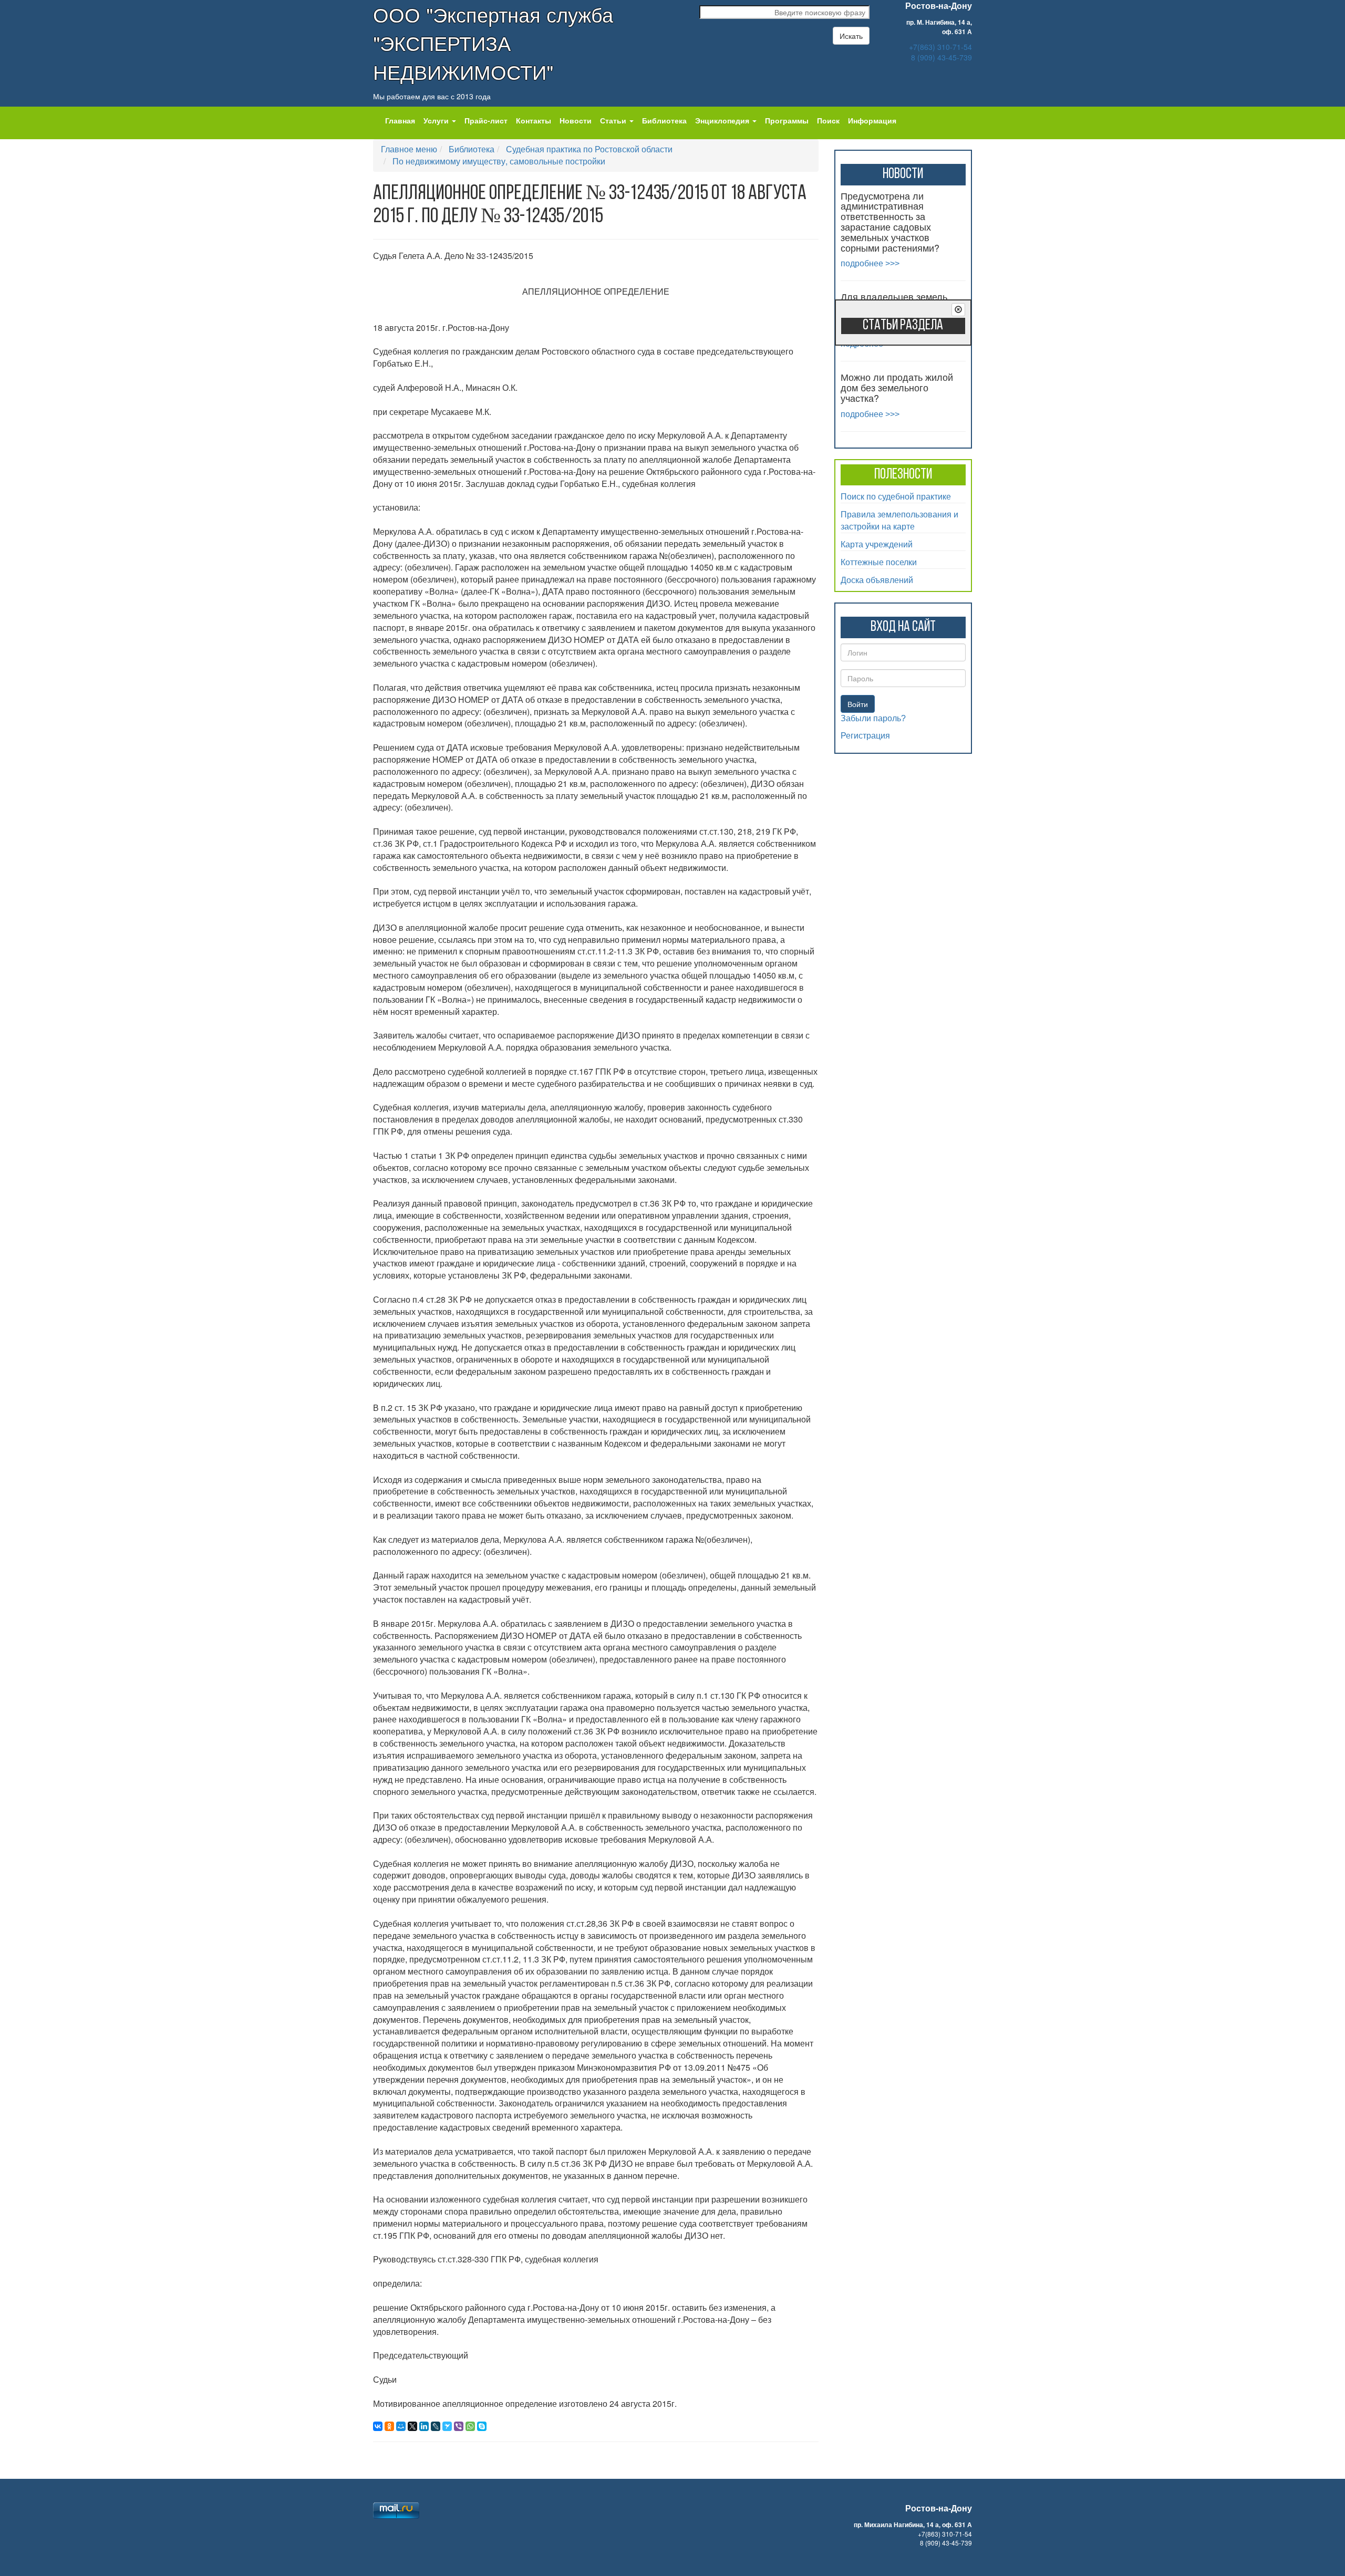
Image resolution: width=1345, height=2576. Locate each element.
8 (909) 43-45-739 (941, 57)
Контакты (534, 120)
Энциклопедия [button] (723, 120)
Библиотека (664, 120)
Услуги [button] (437, 120)
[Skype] (482, 2426)
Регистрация (865, 736)
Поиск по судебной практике (896, 496)
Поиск (828, 120)
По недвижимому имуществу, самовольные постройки (499, 161)
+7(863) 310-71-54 (940, 47)
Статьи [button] (614, 120)
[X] (412, 2426)
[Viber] (459, 2426)
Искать (851, 36)
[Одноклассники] (389, 2426)
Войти (858, 704)
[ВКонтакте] (378, 2426)
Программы (787, 120)
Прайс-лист (486, 120)
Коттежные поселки (879, 562)
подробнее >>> (870, 263)
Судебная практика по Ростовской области (589, 149)
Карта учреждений (877, 544)
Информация (872, 120)
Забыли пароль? (873, 718)
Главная (400, 120)
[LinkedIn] (424, 2426)
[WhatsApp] (470, 2426)
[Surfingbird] (447, 2426)
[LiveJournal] (436, 2426)
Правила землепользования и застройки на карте (899, 520)
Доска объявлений (877, 580)
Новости (576, 120)
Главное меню (409, 149)
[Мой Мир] (401, 2426)
